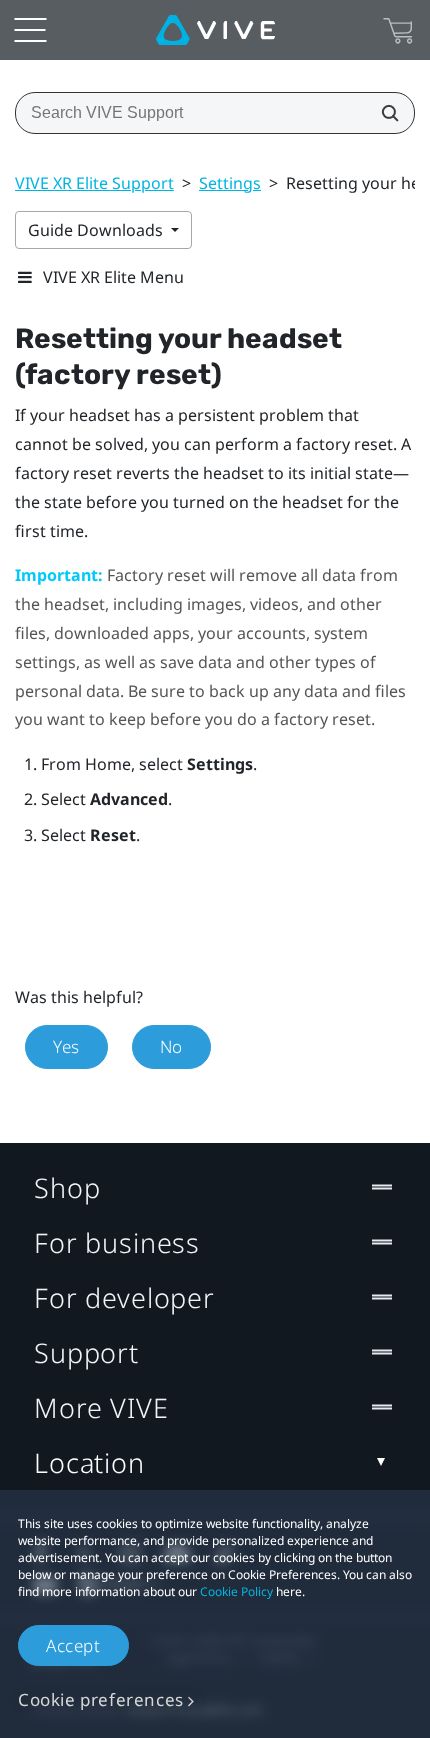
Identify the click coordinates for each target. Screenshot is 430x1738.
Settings (230, 183)
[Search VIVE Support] (384, 113)
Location (89, 1462)
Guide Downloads (97, 230)
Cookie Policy (236, 1591)
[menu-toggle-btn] (30, 30)
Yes (66, 1046)
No (171, 1046)
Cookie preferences (101, 1699)
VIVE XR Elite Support (94, 183)
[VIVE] (215, 30)
